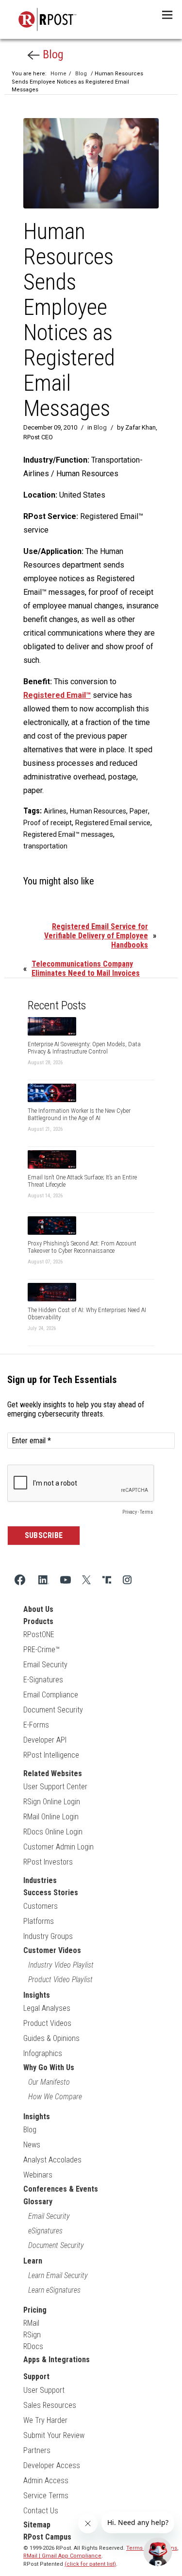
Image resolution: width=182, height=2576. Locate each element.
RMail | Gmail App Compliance (62, 2556)
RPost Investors (48, 1862)
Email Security (45, 1665)
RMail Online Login (51, 1817)
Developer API (45, 1740)
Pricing (35, 2310)
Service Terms (46, 2496)
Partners (37, 2450)
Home (58, 74)
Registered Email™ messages (68, 834)
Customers (41, 1906)
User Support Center (55, 1787)
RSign (32, 2335)
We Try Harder (45, 2420)
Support (36, 2377)
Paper (139, 811)
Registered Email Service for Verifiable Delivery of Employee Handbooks (96, 936)
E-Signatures (43, 1680)
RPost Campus (47, 2537)
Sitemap (37, 2525)
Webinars (38, 2175)
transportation (45, 846)
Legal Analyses (47, 2008)
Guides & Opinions (51, 2038)
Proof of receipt (48, 823)
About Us (38, 1609)
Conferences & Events (61, 2189)
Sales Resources (50, 2405)
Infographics (43, 2053)
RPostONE (39, 1634)
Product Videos (47, 2023)
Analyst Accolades (52, 2160)
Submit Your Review (54, 2435)
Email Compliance (51, 1695)
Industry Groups (48, 1936)
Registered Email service (113, 823)
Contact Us (41, 2511)
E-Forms (36, 1725)
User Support (44, 2390)
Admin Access (46, 2481)
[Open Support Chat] (158, 2552)
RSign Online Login (52, 1802)
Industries (40, 1880)
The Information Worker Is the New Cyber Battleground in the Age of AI (79, 1114)
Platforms (39, 1921)
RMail (31, 2323)
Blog (52, 54)
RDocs (33, 2346)
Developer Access (52, 2465)
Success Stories (51, 1893)
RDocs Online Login (53, 1832)
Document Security (53, 1710)
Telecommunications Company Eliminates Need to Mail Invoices (86, 968)
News (32, 2145)
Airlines (55, 811)
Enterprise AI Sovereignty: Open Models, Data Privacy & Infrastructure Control (84, 1048)
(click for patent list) (90, 2564)
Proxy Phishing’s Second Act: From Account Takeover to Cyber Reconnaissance (82, 1247)
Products (38, 1621)
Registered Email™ (57, 695)
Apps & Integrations (57, 2360)
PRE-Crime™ (41, 1650)
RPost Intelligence (51, 1755)
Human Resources (98, 811)
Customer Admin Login (58, 1847)
